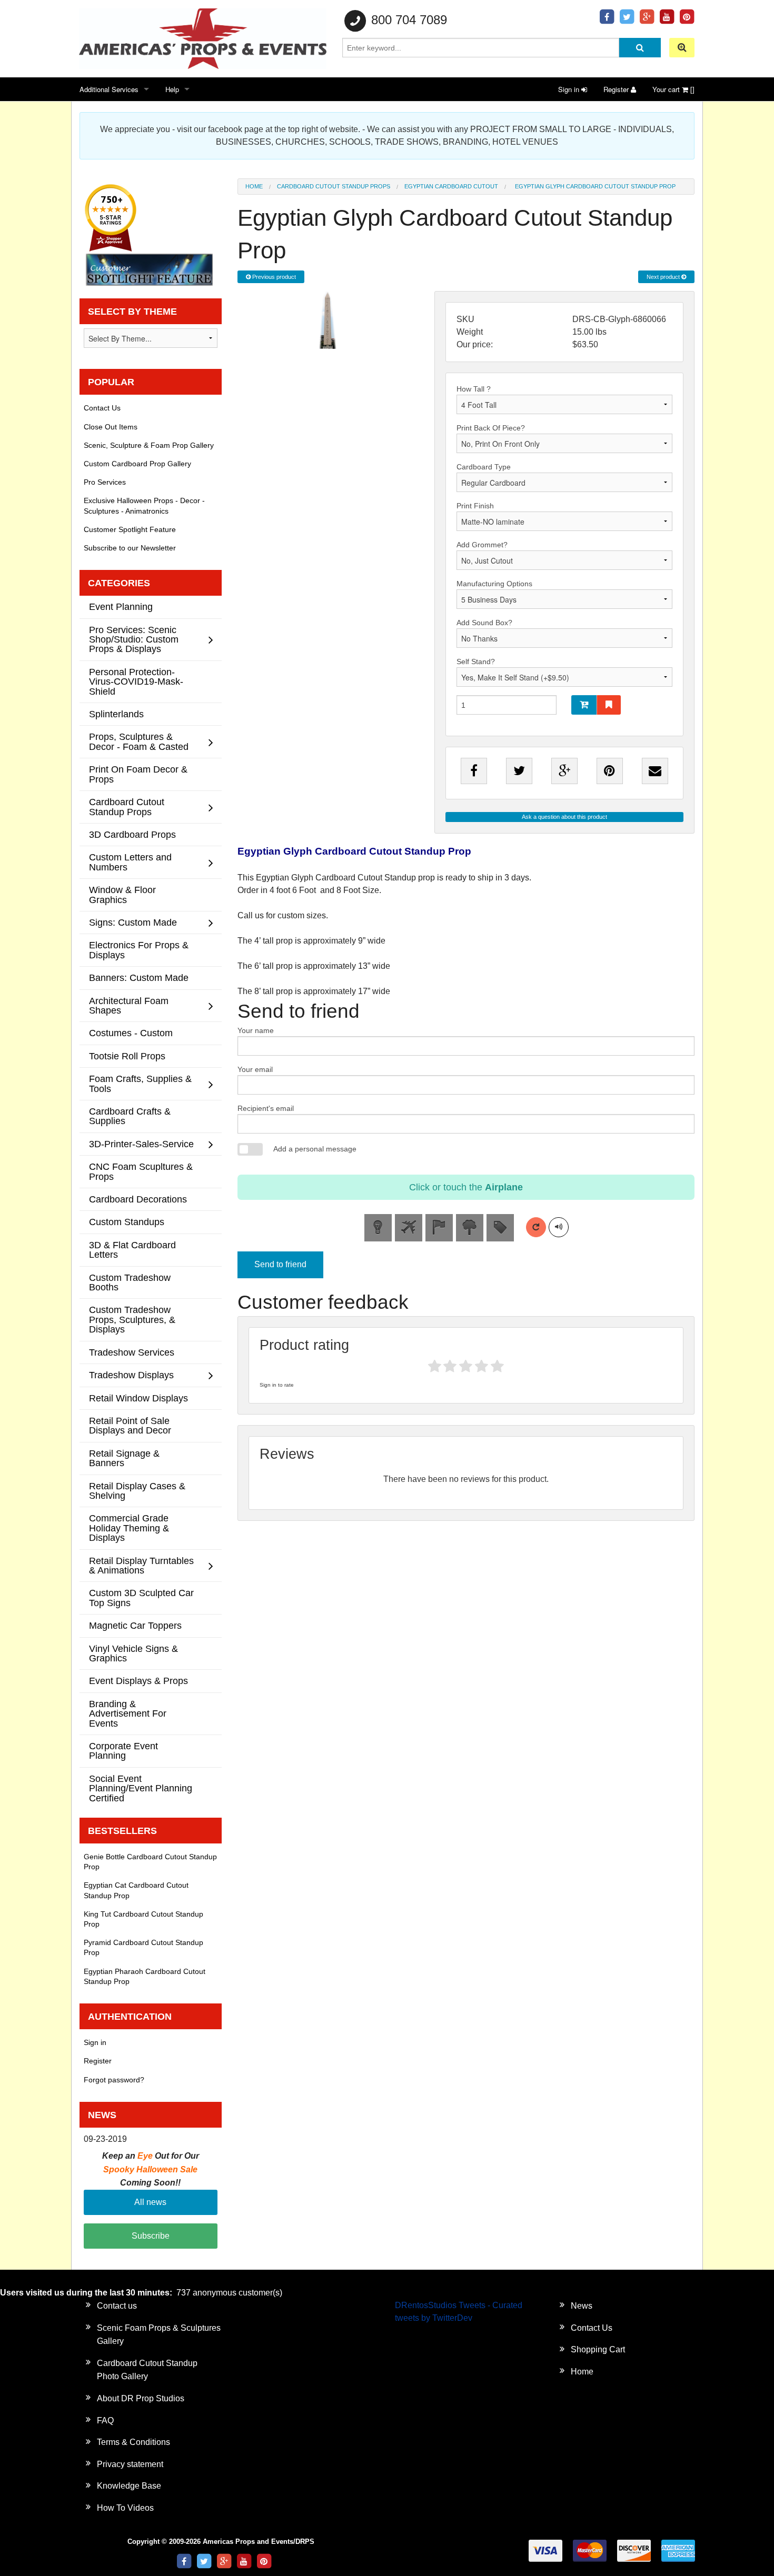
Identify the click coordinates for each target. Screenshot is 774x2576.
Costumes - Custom (131, 1033)
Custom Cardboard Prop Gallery (137, 464)
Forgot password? (114, 2080)
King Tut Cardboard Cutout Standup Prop (143, 1919)
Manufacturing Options (494, 584)
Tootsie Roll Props (127, 1056)
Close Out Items (111, 427)
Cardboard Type (484, 467)
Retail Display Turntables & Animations (141, 1565)
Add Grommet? (482, 545)
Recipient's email (266, 1108)
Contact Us (102, 408)
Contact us (117, 2306)
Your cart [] (673, 89)
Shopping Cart (598, 2349)
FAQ (105, 2420)
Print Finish (475, 506)
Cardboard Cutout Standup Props (334, 186)
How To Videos (125, 2508)
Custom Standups (127, 1222)
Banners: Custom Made (139, 978)
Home (254, 186)
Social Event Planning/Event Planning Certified (141, 1788)
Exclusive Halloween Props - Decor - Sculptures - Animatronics (144, 505)
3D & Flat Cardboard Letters (132, 1250)
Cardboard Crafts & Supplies (130, 1116)
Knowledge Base (129, 2486)
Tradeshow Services (132, 1352)
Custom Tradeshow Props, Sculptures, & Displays (132, 1319)
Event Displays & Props (138, 1681)
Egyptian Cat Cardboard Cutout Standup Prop (136, 1890)
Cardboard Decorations (138, 1199)
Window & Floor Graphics (122, 894)
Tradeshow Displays (131, 1375)
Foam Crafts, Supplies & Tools (140, 1083)
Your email (255, 1069)
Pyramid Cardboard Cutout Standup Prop (143, 1947)
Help (172, 89)
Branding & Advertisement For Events (128, 1713)
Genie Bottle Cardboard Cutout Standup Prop (150, 1862)
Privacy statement (130, 2464)
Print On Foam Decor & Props (138, 774)
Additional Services (109, 89)
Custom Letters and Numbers (130, 862)
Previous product (273, 277)
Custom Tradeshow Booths (130, 1282)
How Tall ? (474, 389)
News (582, 2306)
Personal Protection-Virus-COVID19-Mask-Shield (136, 681)
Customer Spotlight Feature (130, 529)
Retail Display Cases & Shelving (137, 1491)
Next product (664, 277)
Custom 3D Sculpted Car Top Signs (141, 1597)
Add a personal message (315, 1149)
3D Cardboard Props (132, 834)
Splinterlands (116, 714)
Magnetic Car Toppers (135, 1625)
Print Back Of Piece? (491, 428)
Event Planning (121, 607)
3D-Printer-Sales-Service (141, 1144)
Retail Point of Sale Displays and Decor (130, 1425)
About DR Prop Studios (141, 2398)
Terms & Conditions (133, 2442)
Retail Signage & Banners (124, 1458)
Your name (256, 1030)
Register (617, 89)
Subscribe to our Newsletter (130, 548)
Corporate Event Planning (123, 1751)
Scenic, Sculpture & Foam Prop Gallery (149, 445)
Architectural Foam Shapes (129, 1005)
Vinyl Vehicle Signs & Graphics (133, 1653)
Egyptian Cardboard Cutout (451, 186)
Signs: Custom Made (133, 922)
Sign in (570, 89)
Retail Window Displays (138, 1398)
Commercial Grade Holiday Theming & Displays (129, 1528)
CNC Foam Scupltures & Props (141, 1171)
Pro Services (105, 482)
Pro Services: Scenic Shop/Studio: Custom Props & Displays (134, 639)
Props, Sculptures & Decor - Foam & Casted (139, 741)
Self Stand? (476, 661)
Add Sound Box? (484, 623)
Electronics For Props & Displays (139, 950)
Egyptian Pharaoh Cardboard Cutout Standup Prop (145, 1976)
